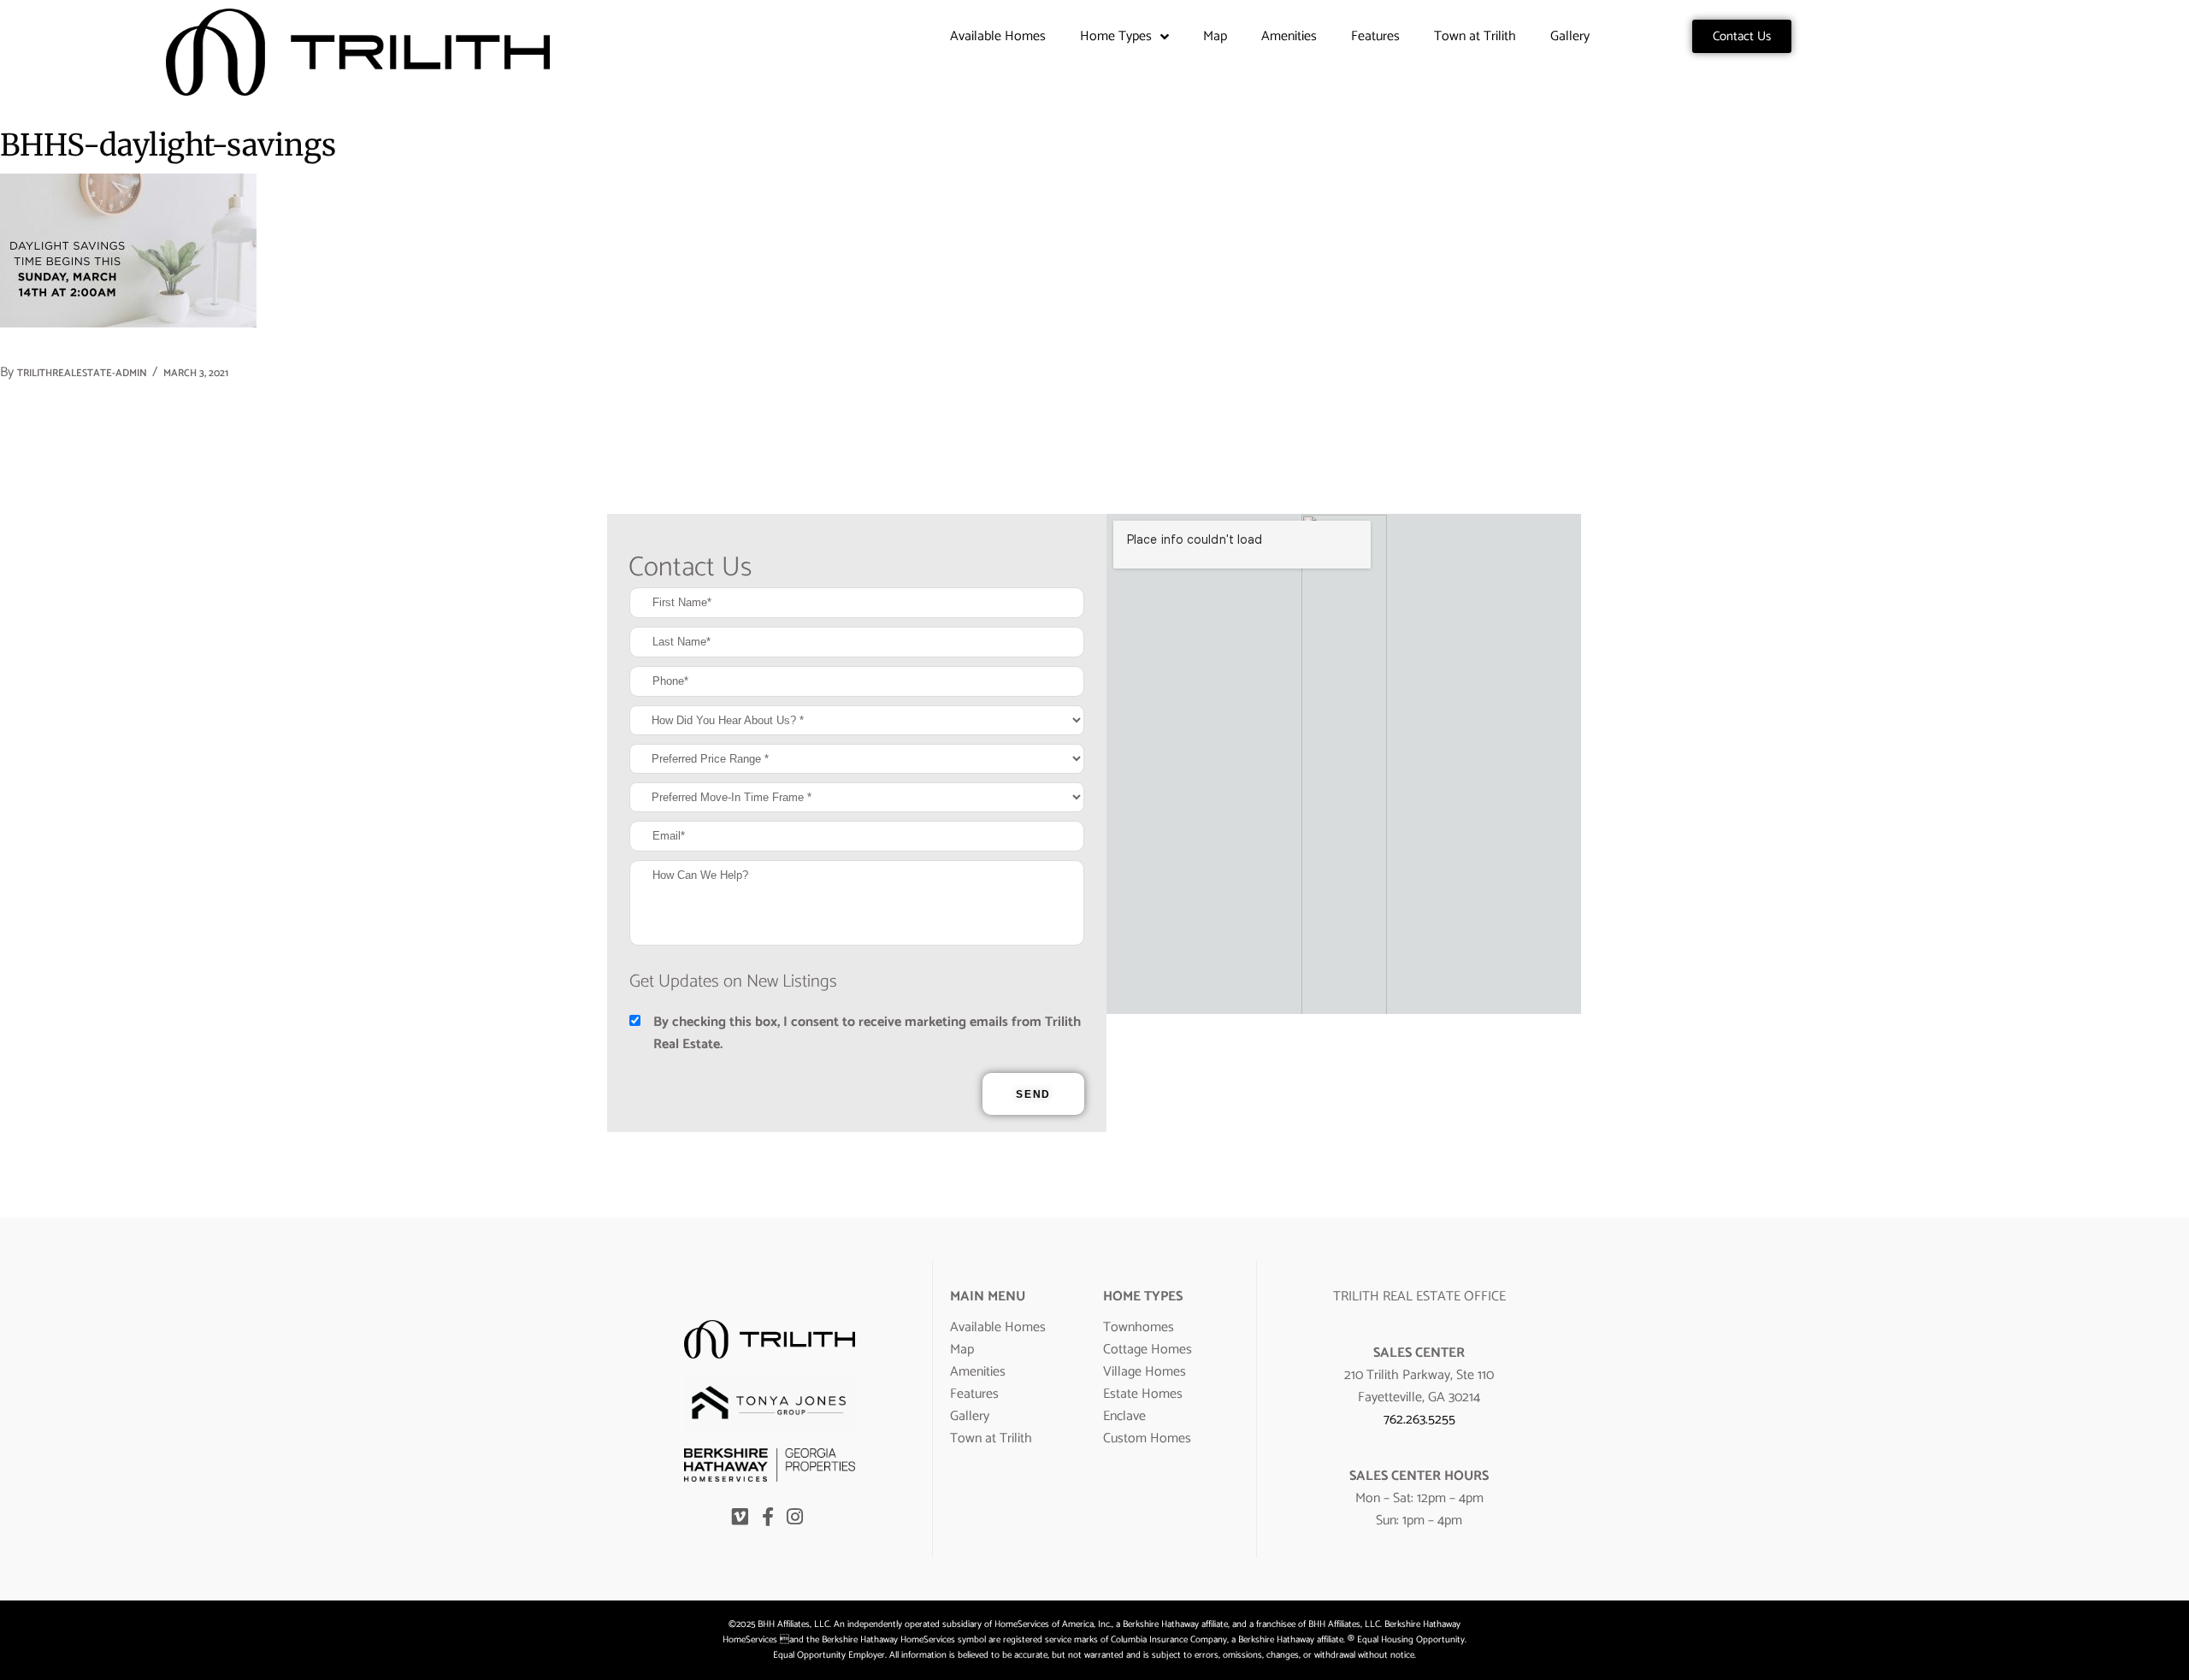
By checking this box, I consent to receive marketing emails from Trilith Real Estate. (867, 1034)
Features (1375, 36)
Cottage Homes (1148, 1350)
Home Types (1116, 36)
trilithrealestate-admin (82, 373)
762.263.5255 (1419, 1420)
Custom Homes (1147, 1438)
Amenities (1289, 36)
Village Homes (1145, 1372)
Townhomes (1139, 1327)
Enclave (1124, 1416)
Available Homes (998, 36)
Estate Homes (1143, 1394)
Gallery (1570, 36)
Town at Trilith (1475, 36)
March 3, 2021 (196, 373)
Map (1215, 36)
